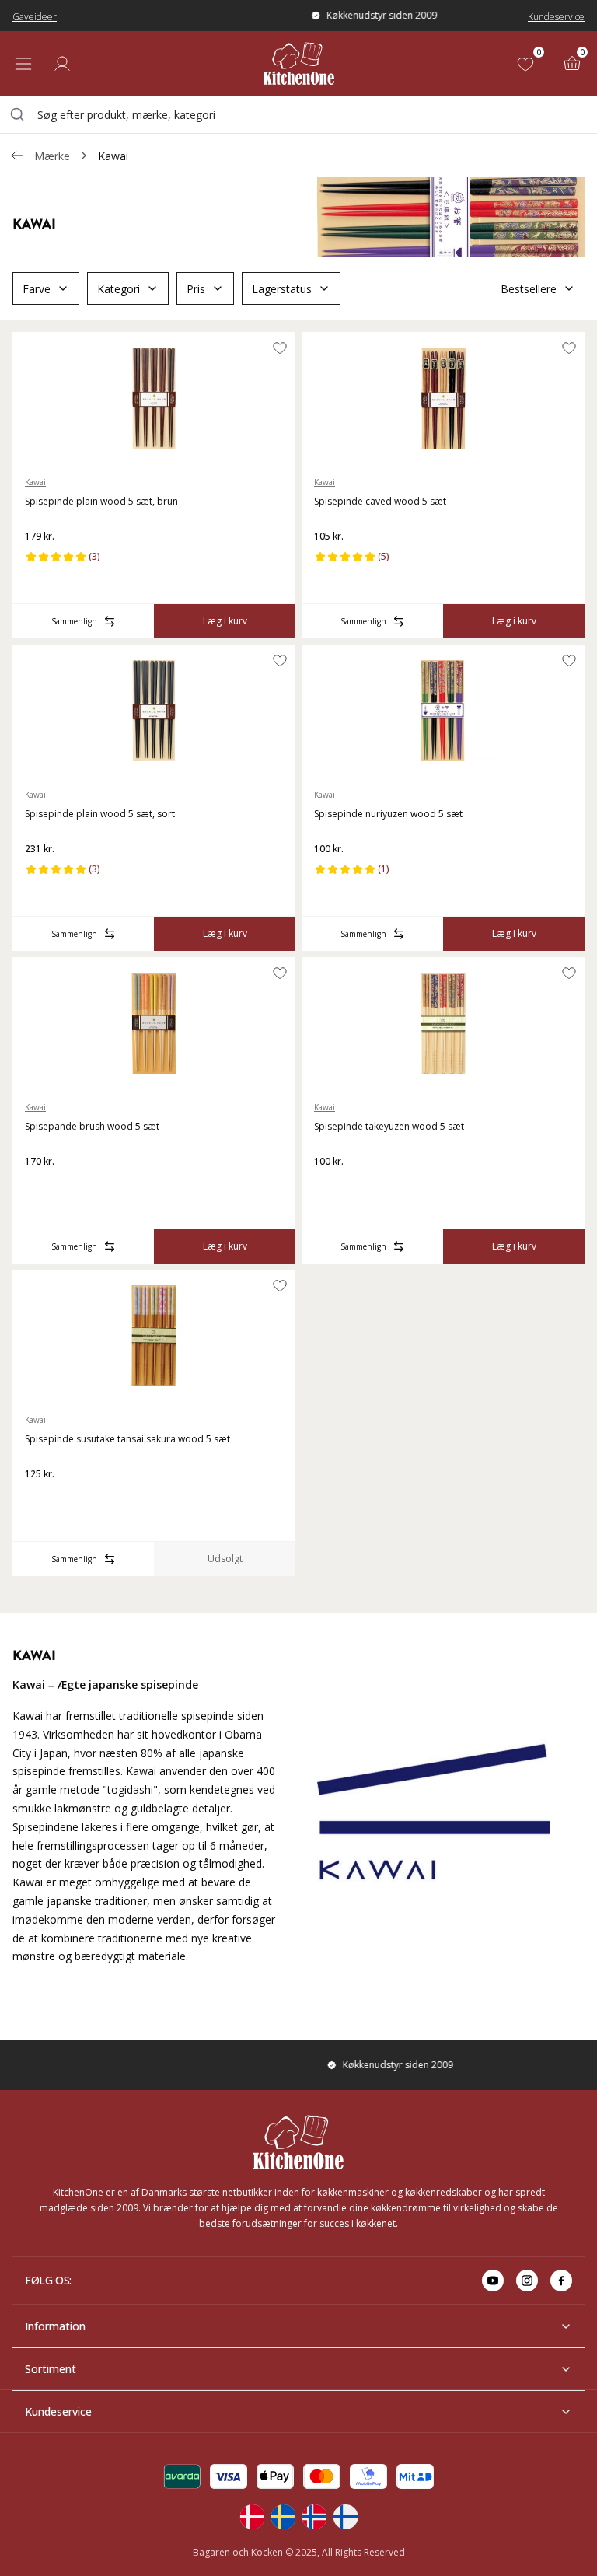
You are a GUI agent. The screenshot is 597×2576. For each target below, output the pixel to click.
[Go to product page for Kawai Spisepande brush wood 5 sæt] (154, 1023)
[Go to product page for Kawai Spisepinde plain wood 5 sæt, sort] (154, 711)
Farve (37, 289)
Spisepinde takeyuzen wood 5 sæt (389, 1126)
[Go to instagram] (527, 2281)
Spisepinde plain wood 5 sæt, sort (100, 814)
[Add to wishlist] (280, 348)
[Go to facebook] (561, 2281)
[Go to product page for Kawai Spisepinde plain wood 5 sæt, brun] (154, 398)
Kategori (119, 289)
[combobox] (298, 114)
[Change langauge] (252, 2517)
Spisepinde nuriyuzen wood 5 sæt (388, 814)
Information (55, 2326)
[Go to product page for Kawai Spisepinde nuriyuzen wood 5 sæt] (443, 711)
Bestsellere (529, 289)
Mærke (52, 156)
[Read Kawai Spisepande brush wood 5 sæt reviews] (42, 1187)
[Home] (299, 63)
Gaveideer (35, 17)
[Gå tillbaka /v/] (17, 156)
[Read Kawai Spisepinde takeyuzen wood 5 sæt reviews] (331, 1187)
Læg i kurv (225, 621)
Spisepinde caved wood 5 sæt (380, 501)
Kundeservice (556, 17)
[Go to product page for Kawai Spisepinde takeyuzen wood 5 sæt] (443, 1023)
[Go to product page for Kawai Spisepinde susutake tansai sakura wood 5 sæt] (154, 1336)
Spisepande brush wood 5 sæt (92, 1126)
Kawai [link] (113, 156)
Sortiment (51, 2369)
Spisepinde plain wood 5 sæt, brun (101, 501)
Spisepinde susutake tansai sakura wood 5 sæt (127, 1439)
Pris (196, 289)
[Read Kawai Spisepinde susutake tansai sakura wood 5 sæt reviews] (42, 1499)
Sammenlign (74, 621)
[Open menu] (23, 64)
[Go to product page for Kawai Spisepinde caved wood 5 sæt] (443, 398)
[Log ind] (62, 64)
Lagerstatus (282, 289)
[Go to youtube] (493, 2281)
